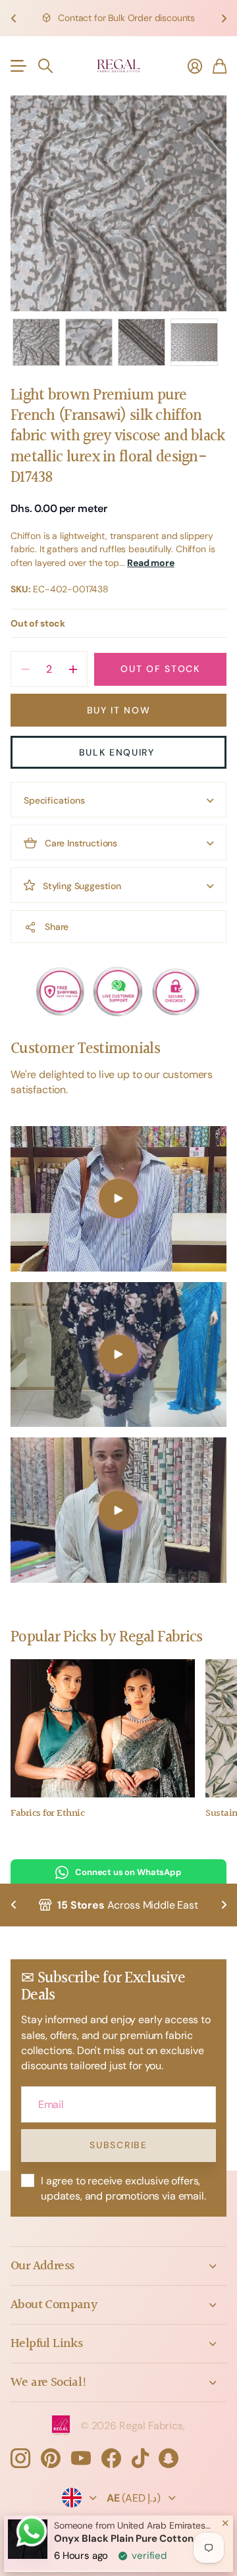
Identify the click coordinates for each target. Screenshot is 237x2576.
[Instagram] (20, 2458)
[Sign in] (195, 66)
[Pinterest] (51, 2458)
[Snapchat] (169, 2458)
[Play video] (118, 1199)
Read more (151, 563)
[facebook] (111, 2458)
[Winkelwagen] (220, 66)
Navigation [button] (18, 66)
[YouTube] (81, 2458)
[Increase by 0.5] (73, 669)
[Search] (45, 66)
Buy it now (119, 710)
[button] (13, 18)
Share (57, 927)
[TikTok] (140, 2458)
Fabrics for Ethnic (47, 1814)
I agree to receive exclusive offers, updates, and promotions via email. (123, 2188)
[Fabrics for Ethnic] (103, 1728)
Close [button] (118, 2266)
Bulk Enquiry (119, 752)
